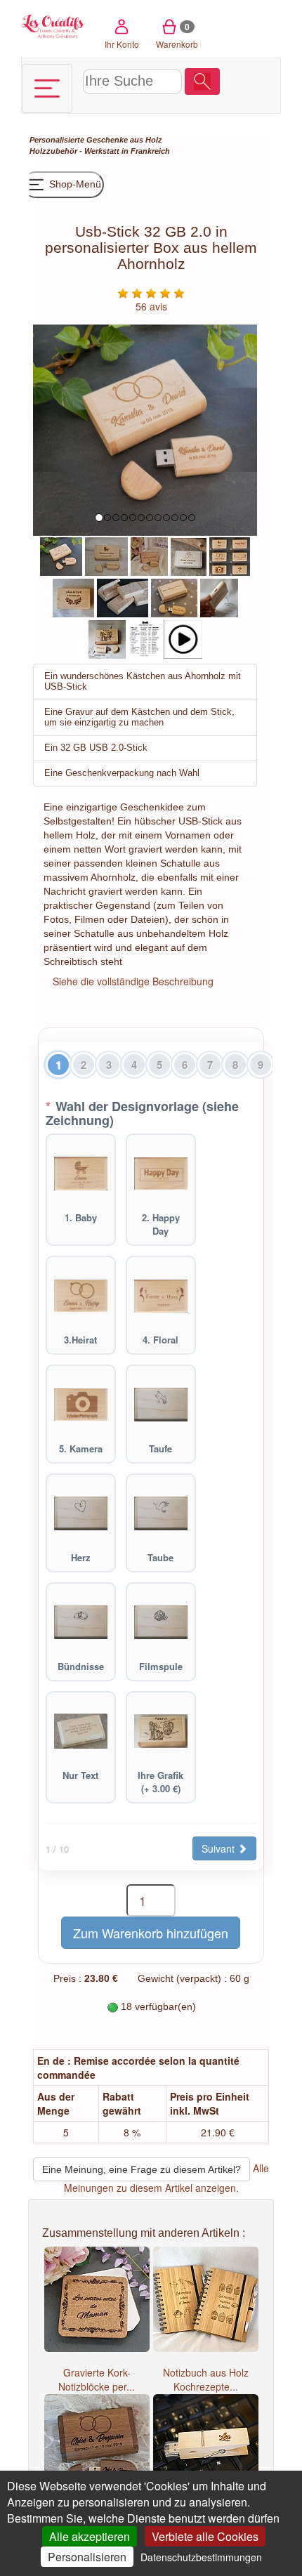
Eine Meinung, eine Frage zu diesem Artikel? (142, 2169)
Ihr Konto (122, 44)
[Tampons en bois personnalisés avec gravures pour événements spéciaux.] (230, 555)
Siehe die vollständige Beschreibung (133, 981)
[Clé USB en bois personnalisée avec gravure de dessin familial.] (107, 638)
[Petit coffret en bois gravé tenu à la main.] (219, 596)
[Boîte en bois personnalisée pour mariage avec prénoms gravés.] (189, 555)
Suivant (219, 1848)
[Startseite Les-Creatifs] (54, 25)
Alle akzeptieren (90, 2536)
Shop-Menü (74, 184)
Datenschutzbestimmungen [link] (201, 2557)
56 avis (151, 306)
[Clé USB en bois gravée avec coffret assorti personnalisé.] (174, 596)
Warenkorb (177, 35)
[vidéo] (183, 638)
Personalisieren (87, 2557)
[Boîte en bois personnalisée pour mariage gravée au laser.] (74, 596)
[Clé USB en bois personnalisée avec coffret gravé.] (149, 555)
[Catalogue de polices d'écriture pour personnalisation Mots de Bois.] (145, 638)
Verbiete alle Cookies (205, 2536)
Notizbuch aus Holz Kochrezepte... (206, 2379)
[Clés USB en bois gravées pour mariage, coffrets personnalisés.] (123, 596)
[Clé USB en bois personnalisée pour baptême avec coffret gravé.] (106, 555)
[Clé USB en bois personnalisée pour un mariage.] (61, 555)
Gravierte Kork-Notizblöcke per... (97, 2379)
